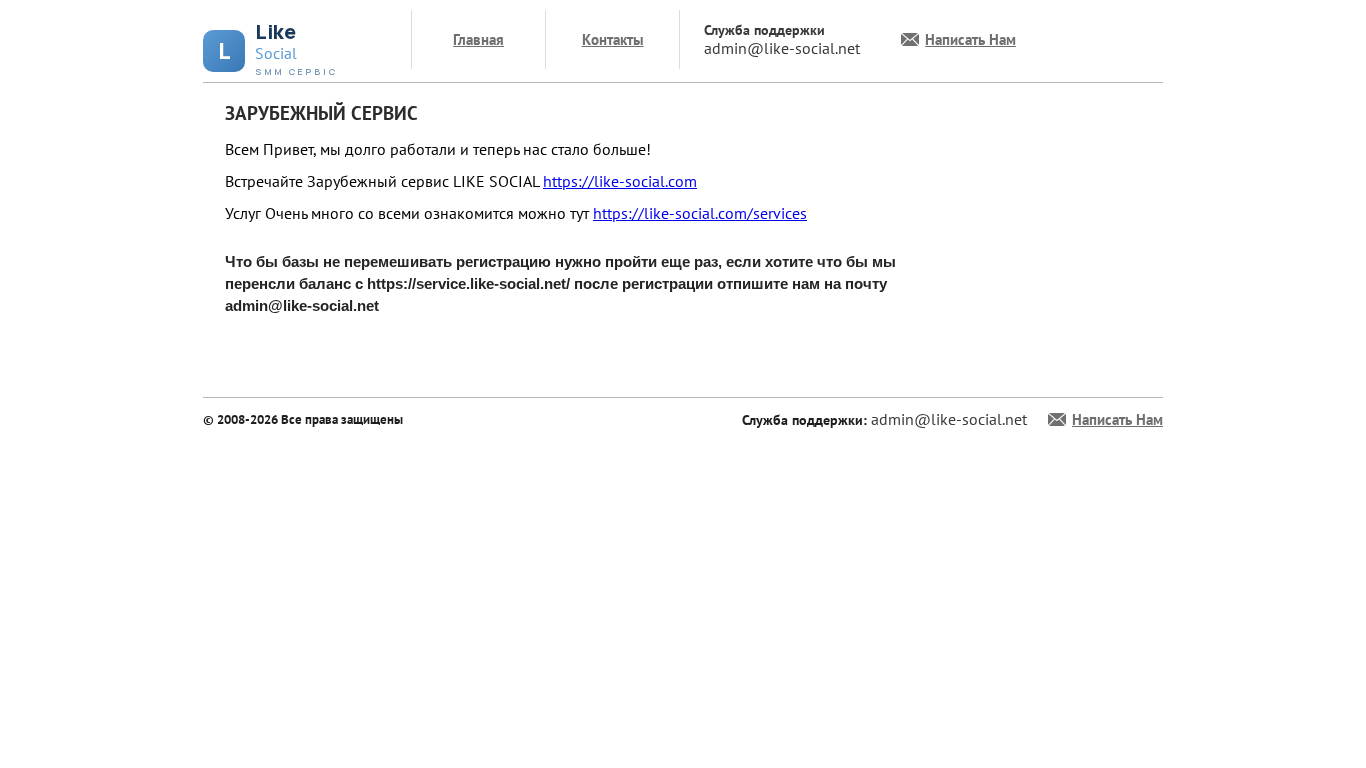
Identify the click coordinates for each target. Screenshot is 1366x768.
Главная (478, 39)
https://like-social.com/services (700, 213)
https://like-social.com (620, 181)
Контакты (613, 39)
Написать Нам (970, 39)
